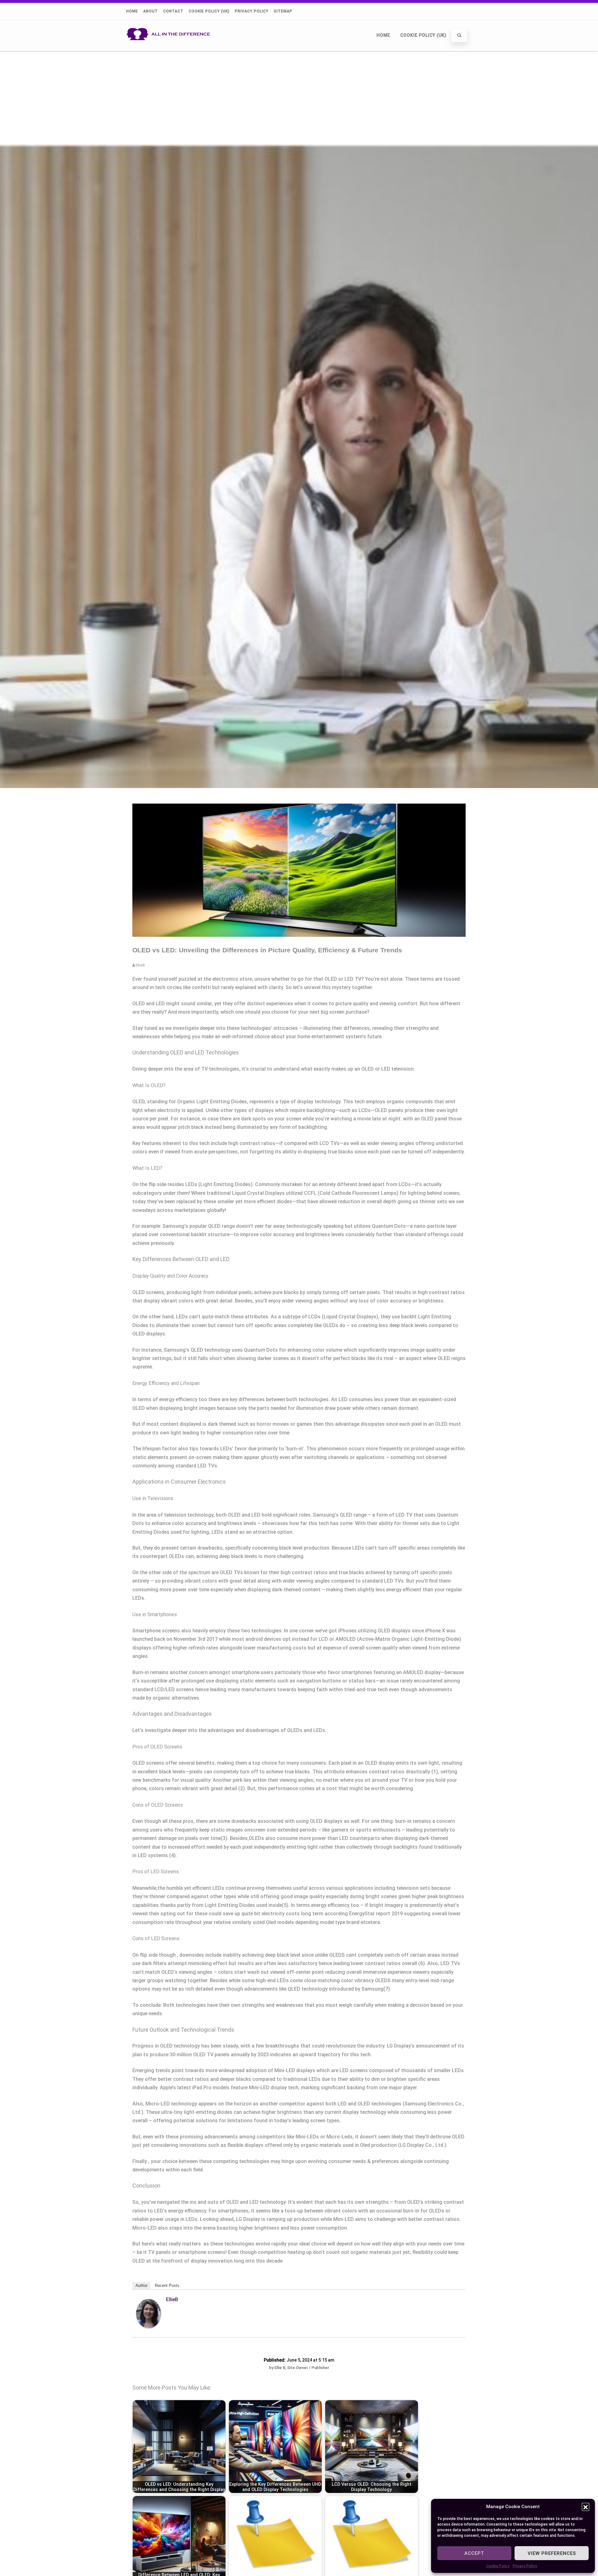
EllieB (172, 2299)
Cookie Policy (498, 2566)
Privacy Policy (525, 2566)
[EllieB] (149, 2327)
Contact (173, 11)
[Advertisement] (299, 97)
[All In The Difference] (170, 48)
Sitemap (283, 11)
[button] (586, 2507)
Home (132, 11)
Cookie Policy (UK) (209, 11)
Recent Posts (167, 2285)
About (151, 11)
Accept (474, 2553)
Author (141, 2285)
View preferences (552, 2553)
